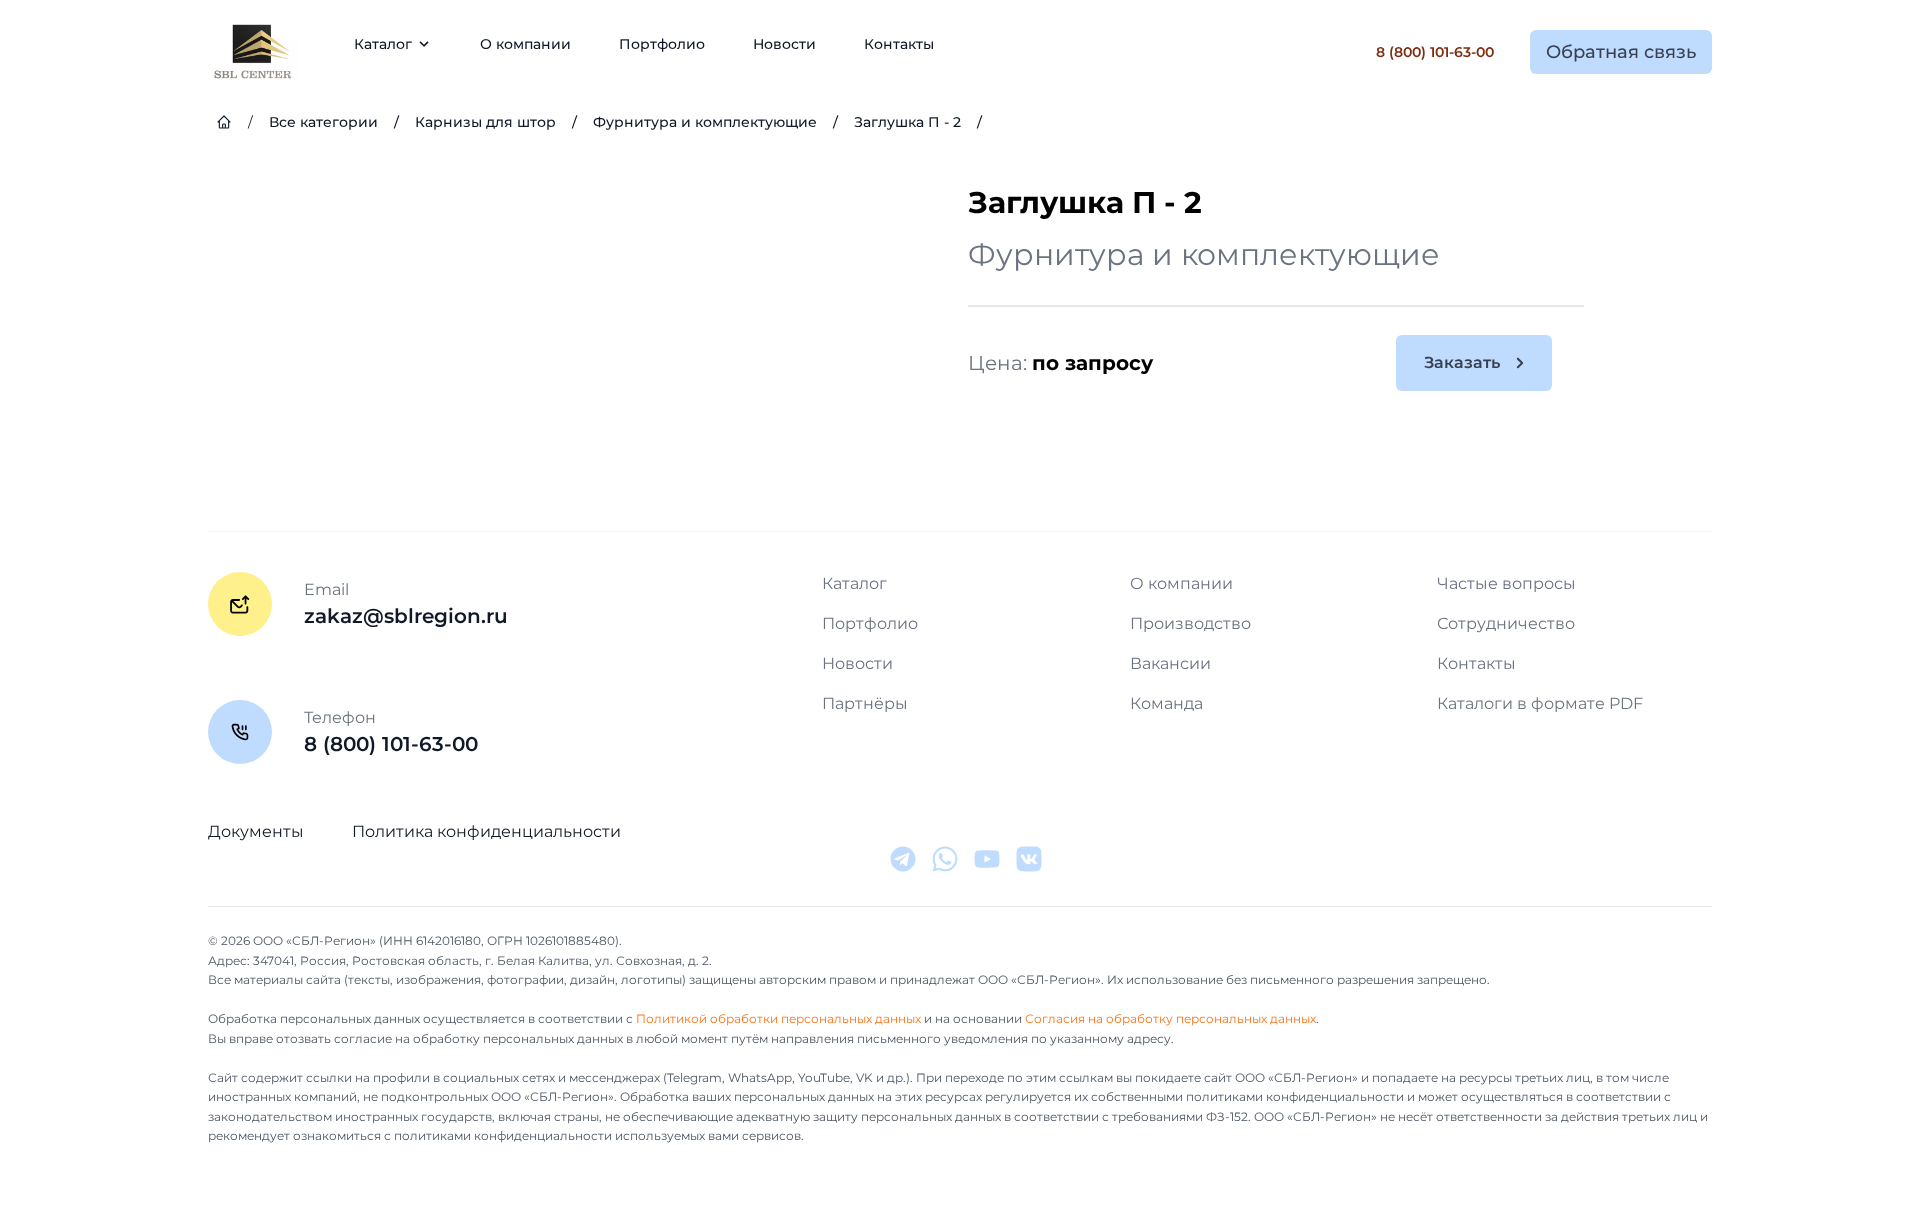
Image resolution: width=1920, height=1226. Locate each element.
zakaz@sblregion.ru (406, 616)
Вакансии (1170, 663)
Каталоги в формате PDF (1540, 703)
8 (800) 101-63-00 (1435, 52)
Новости (784, 44)
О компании (525, 44)
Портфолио (662, 44)
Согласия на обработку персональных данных (1170, 1018)
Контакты (899, 44)
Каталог (854, 583)
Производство (1190, 623)
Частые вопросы (1506, 583)
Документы (256, 831)
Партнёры (865, 703)
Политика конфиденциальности (486, 831)
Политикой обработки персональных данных (778, 1018)
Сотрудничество (1506, 623)
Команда (1166, 703)
